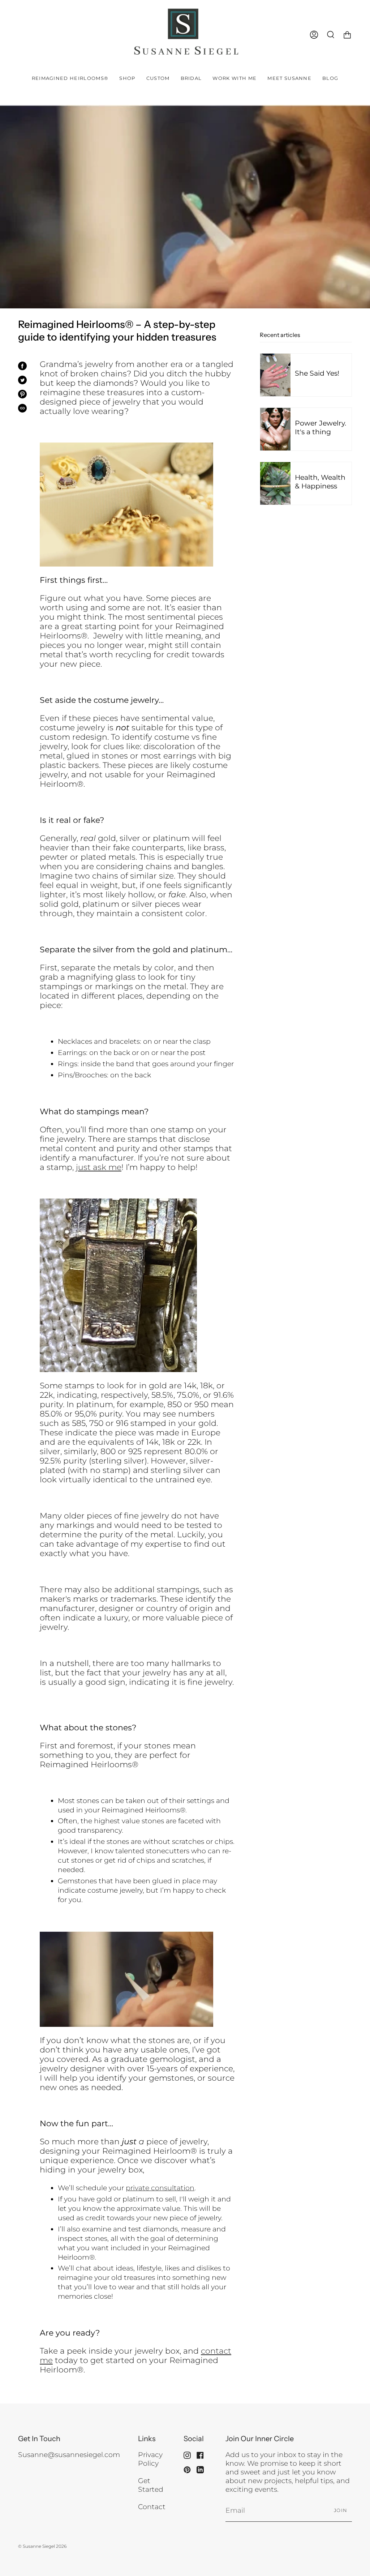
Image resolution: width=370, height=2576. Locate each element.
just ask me (99, 1167)
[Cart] (347, 35)
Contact (152, 2507)
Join (341, 2510)
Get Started (151, 2485)
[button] (127, 78)
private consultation (160, 2188)
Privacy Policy (150, 2459)
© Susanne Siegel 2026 (42, 2546)
